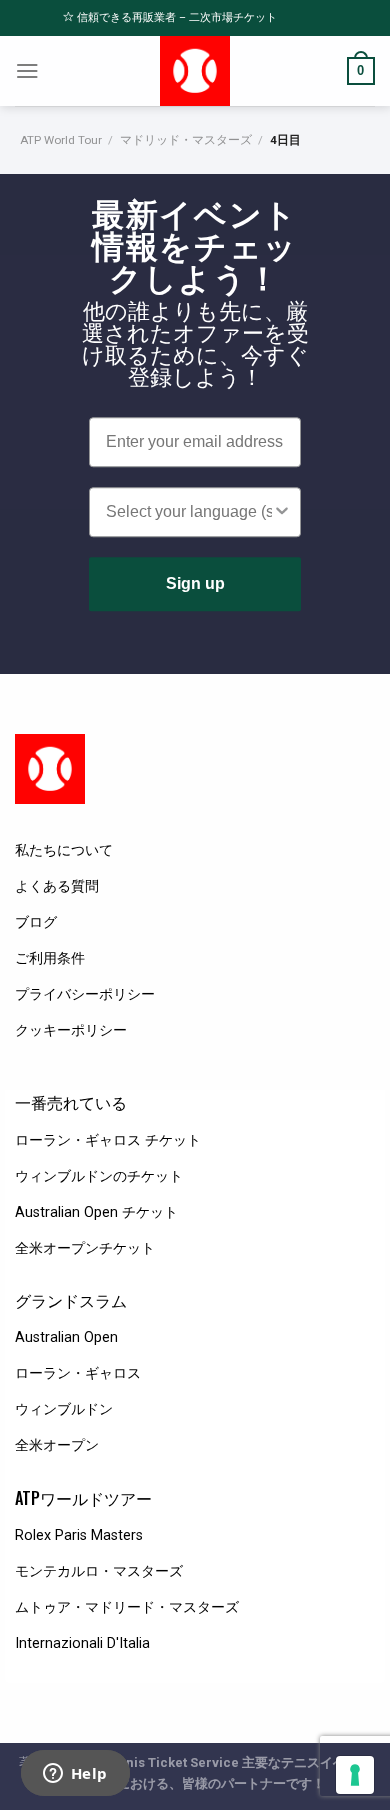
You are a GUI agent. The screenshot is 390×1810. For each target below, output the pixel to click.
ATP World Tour (61, 140)
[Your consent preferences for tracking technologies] (355, 1775)
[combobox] (189, 513)
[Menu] (27, 71)
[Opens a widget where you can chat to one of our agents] (75, 1775)
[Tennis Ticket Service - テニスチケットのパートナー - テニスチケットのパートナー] (195, 71)
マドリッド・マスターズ (186, 140)
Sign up (195, 584)
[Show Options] (282, 513)
